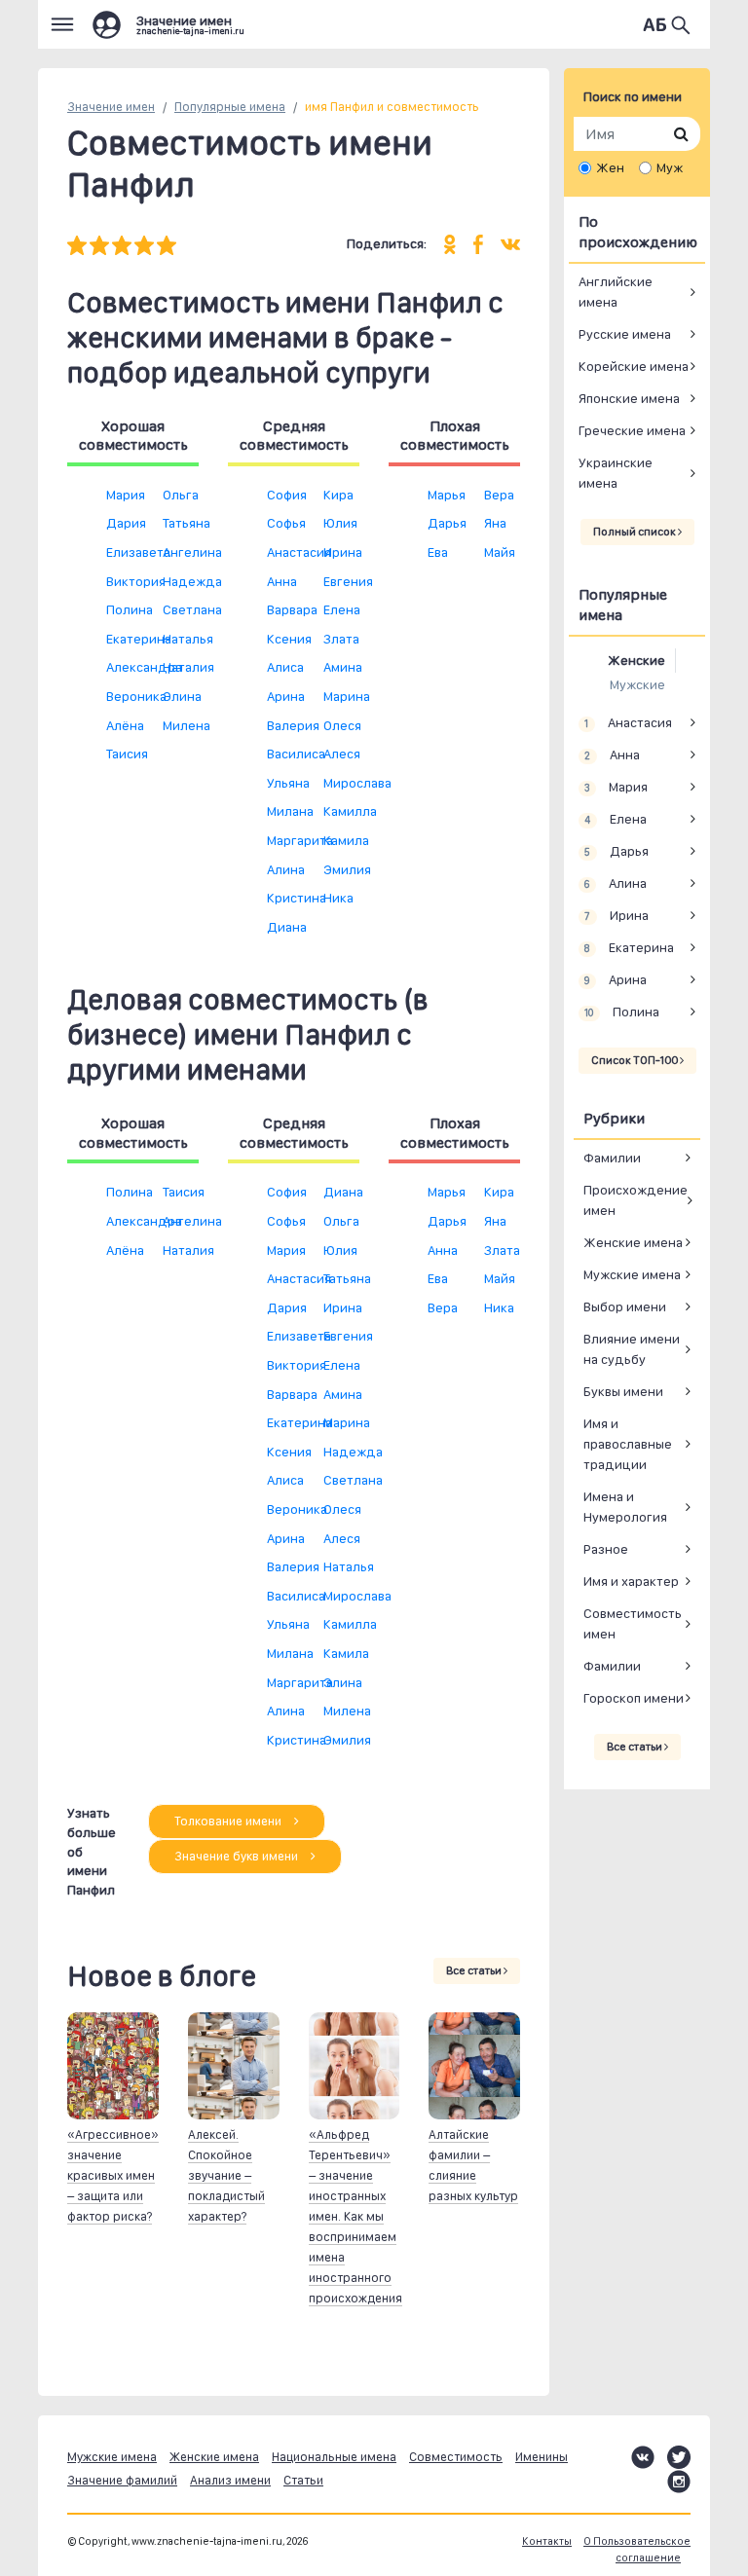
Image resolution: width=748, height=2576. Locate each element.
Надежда (192, 581)
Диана (287, 927)
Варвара (292, 609)
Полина (130, 609)
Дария (126, 523)
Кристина (297, 898)
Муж (670, 167)
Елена (342, 609)
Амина (343, 667)
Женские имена (633, 1242)
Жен (610, 167)
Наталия (188, 667)
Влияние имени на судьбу (632, 1349)
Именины (542, 2457)
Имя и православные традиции (628, 1444)
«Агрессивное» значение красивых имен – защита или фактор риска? (113, 2175)
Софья (286, 523)
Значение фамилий (122, 2480)
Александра (144, 667)
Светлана (192, 609)
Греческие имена (632, 430)
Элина (182, 696)
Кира (338, 495)
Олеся (342, 725)
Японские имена (629, 398)
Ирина (343, 552)
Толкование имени (229, 1821)
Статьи (303, 2480)
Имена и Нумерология (625, 1507)
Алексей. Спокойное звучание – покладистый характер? (226, 2175)
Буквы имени (623, 1391)
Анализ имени (230, 2480)
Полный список (636, 532)
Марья (447, 495)
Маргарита (300, 840)
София (287, 495)
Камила (346, 840)
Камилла (350, 811)
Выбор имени (625, 1306)
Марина (347, 696)
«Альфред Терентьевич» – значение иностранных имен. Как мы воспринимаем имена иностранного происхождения (355, 2216)
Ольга (181, 495)
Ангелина (192, 552)
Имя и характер (631, 1581)
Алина (286, 869)
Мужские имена (632, 1274)
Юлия (340, 523)
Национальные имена (334, 2457)
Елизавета (138, 552)
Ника (338, 898)
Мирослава (357, 783)
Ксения (289, 639)
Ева (438, 552)
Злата (341, 639)
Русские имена (625, 334)
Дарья (447, 523)
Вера (499, 495)
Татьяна (187, 523)
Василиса (296, 754)
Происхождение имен (636, 1200)
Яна (495, 523)
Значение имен (111, 107)
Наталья (188, 639)
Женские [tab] (636, 660)
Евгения (348, 581)
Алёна (125, 725)
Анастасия (299, 552)
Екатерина (139, 639)
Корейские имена (634, 366)
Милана (290, 811)
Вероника (136, 696)
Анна (282, 581)
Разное (606, 1549)
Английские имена (616, 292)
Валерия (293, 725)
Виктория (136, 581)
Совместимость (456, 2457)
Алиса (285, 667)
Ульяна (288, 783)
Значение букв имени (238, 1856)
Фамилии (612, 1158)
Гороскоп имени (634, 1698)
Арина (286, 696)
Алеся (342, 754)
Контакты (547, 2541)
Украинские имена (616, 473)
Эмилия (347, 869)
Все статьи (475, 1970)
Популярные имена (230, 107)
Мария (126, 495)
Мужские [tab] (637, 684)
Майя (500, 552)
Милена (187, 725)
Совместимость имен (633, 1623)
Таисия (127, 754)
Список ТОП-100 (636, 1060)
